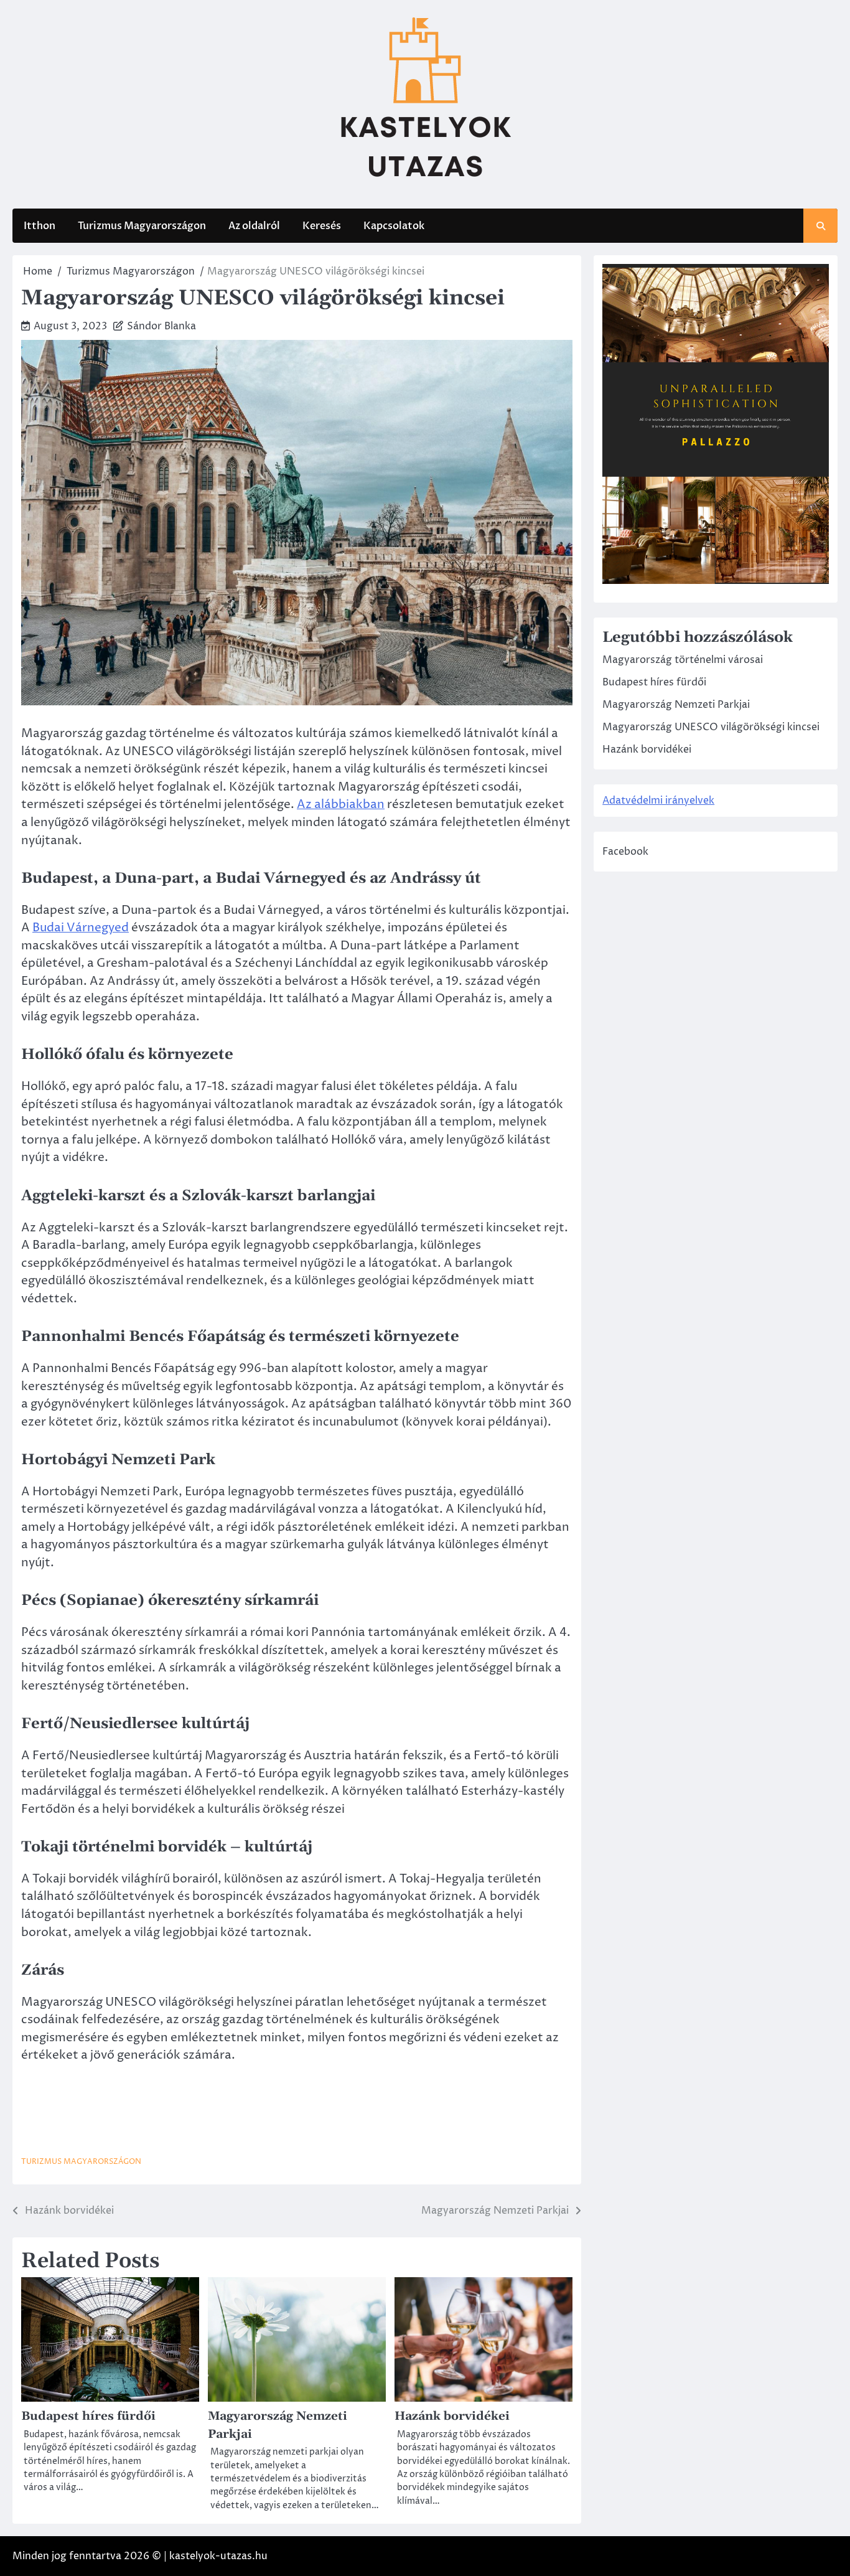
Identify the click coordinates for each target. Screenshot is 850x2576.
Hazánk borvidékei (452, 2416)
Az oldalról (254, 226)
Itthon (40, 226)
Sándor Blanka (161, 326)
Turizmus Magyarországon (142, 226)
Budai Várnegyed (81, 928)
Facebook (625, 852)
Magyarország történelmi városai (683, 660)
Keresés (322, 226)
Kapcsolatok (394, 226)
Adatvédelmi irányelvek (658, 801)
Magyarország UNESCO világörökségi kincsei (711, 728)
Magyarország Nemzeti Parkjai (676, 705)
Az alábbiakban (341, 804)
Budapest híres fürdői (88, 2416)
